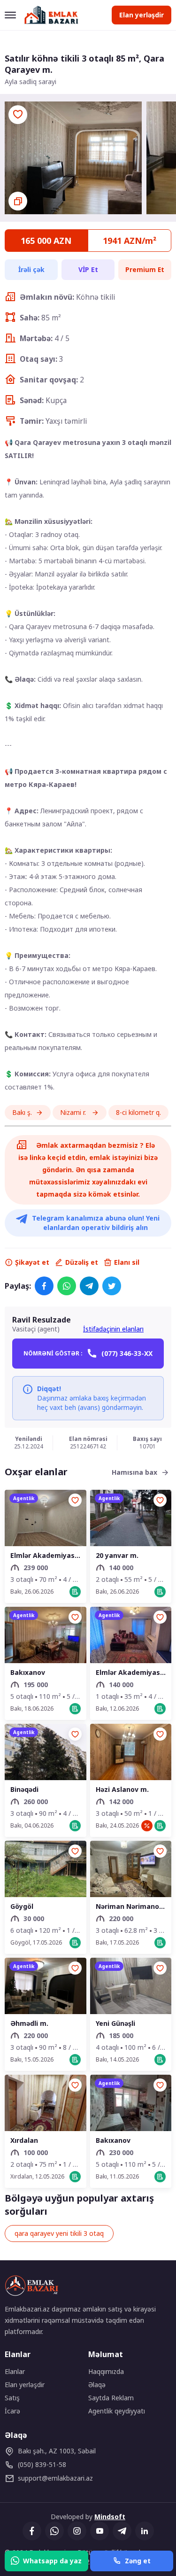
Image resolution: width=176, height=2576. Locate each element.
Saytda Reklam (111, 2398)
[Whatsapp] (67, 1286)
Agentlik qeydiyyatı (117, 2411)
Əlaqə (97, 2385)
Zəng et (138, 2561)
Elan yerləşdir (142, 15)
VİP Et (88, 269)
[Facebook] (44, 1286)
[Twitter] (112, 1286)
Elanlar (15, 2371)
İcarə (12, 2411)
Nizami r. (74, 1112)
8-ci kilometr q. (138, 1112)
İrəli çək (31, 269)
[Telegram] (89, 1286)
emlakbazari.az (55, 2478)
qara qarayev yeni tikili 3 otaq (59, 2233)
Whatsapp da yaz (52, 2561)
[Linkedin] (145, 2531)
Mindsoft (110, 2517)
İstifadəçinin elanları (113, 1329)
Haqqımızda (106, 2371)
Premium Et (145, 269)
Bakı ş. (22, 1112)
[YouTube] (99, 2531)
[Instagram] (77, 2531)
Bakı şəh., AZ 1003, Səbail (57, 2451)
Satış (12, 2398)
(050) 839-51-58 (42, 2464)
